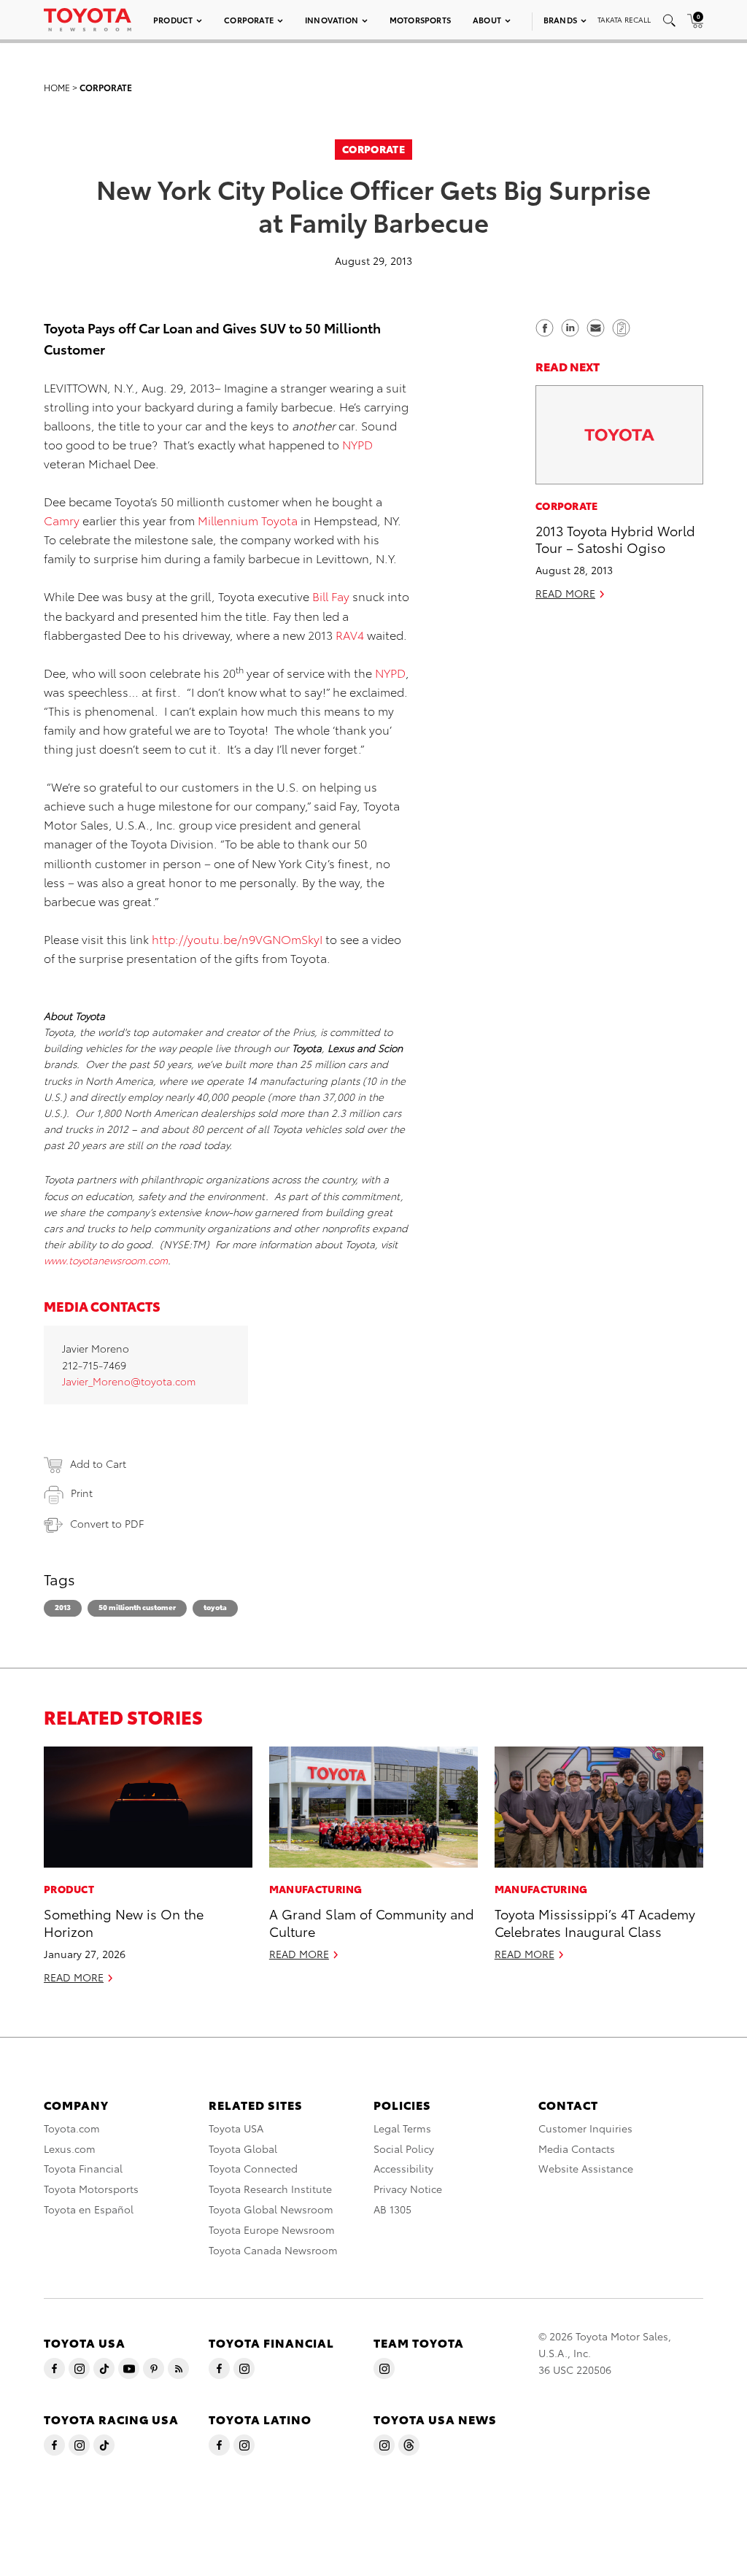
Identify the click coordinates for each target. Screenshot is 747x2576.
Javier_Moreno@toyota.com (129, 1381)
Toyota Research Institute (270, 2189)
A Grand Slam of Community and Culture (372, 1922)
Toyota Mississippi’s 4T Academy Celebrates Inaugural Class (595, 1922)
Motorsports (420, 20)
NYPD (357, 444)
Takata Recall (624, 19)
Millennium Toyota (248, 520)
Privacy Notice (408, 2189)
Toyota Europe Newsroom (272, 2229)
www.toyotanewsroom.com (106, 1260)
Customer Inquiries (585, 2128)
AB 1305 (392, 2209)
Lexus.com (70, 2148)
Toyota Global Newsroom (271, 2209)
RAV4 (350, 634)
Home (57, 87)
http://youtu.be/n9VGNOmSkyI (237, 939)
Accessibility (403, 2168)
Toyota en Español (89, 2209)
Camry (62, 520)
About (487, 20)
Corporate (249, 20)
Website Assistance (586, 2168)
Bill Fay (331, 596)
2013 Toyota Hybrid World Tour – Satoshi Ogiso (615, 538)
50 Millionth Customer (137, 1607)
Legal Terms (402, 2128)
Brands (560, 20)
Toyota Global (243, 2148)
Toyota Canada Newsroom (273, 2250)
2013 (63, 1607)
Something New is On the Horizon (124, 1922)
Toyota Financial (83, 2168)
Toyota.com (72, 2128)
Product (173, 20)
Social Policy (404, 2148)
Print (82, 1493)
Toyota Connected (253, 2168)
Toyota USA (236, 2128)
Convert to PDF (107, 1523)
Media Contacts (577, 2148)
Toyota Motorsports (91, 2189)
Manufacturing (316, 1889)
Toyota (215, 1607)
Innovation (332, 20)
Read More (565, 593)
